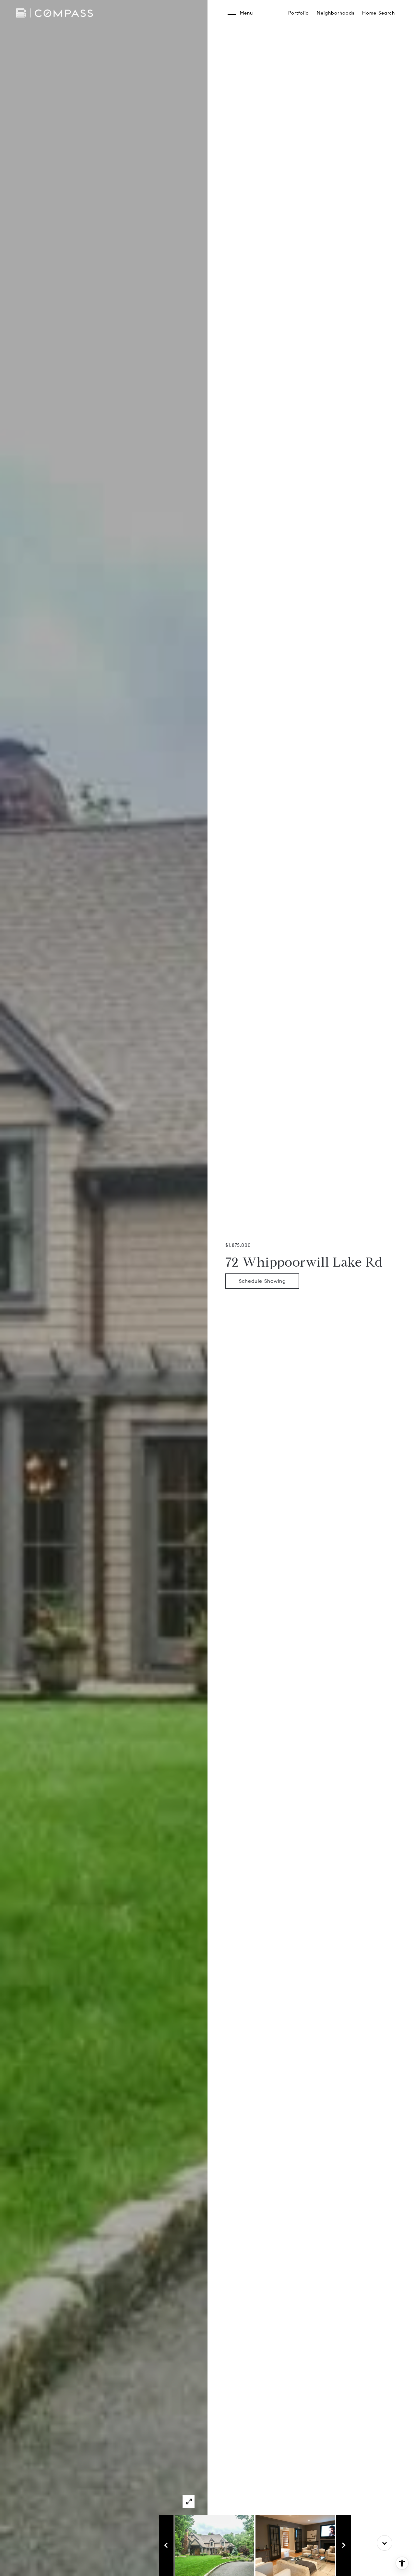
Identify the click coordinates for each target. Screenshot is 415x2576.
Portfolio (299, 13)
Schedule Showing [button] (262, 1281)
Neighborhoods (336, 13)
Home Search (379, 13)
